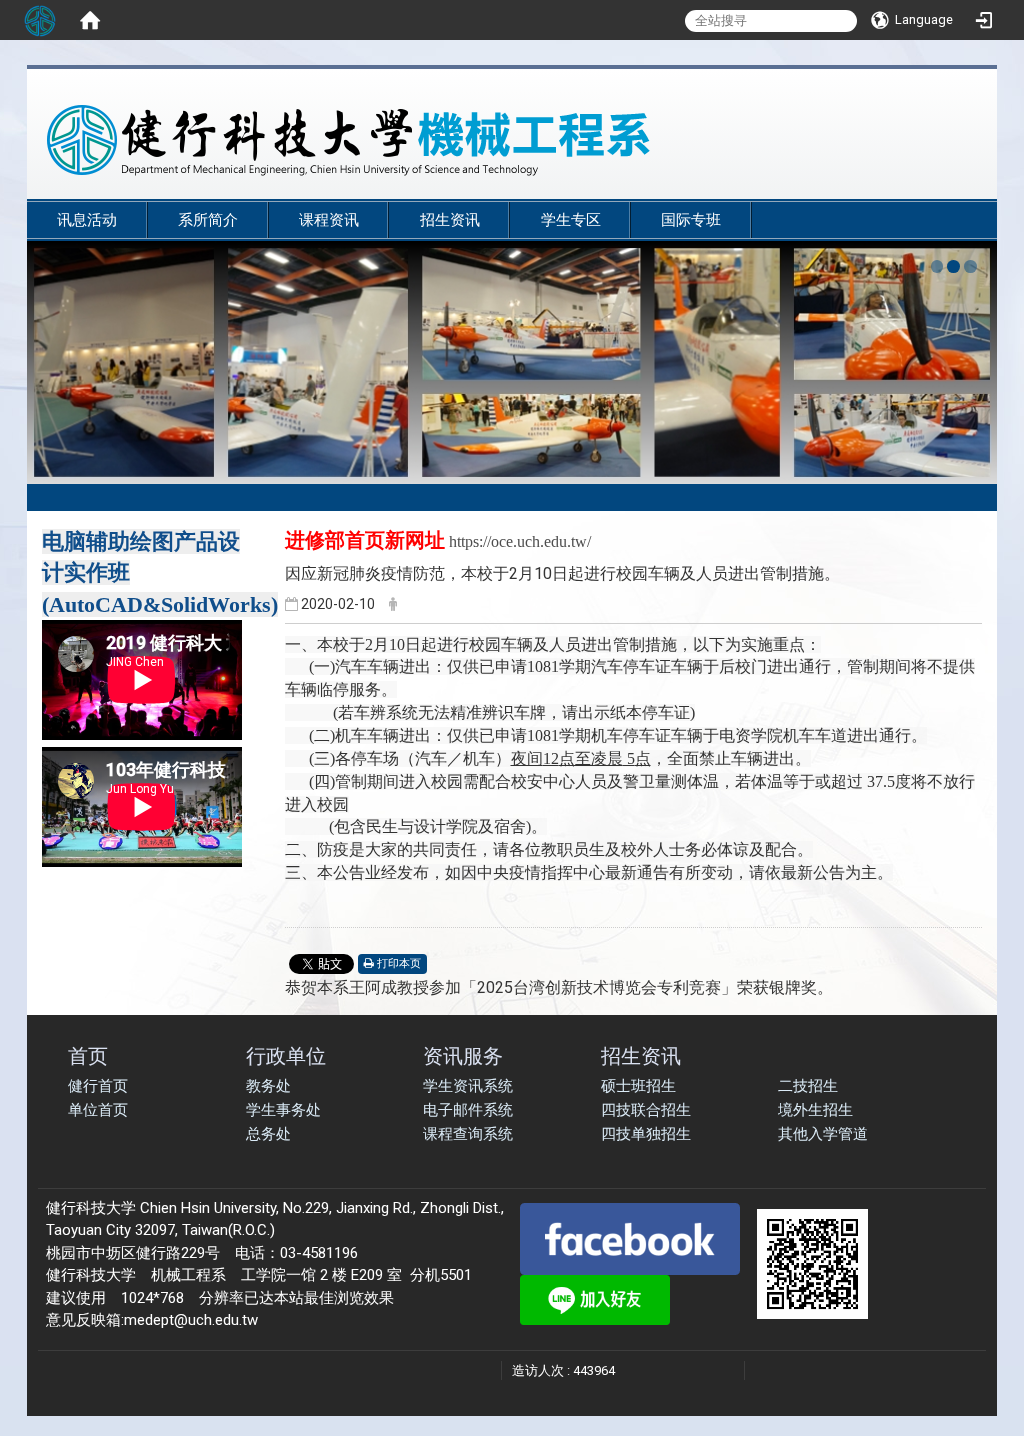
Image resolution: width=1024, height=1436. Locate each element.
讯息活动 (87, 220)
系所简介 (208, 220)
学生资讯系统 (468, 1086)
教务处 (268, 1086)
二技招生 (808, 1086)
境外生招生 (815, 1110)
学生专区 (571, 220)
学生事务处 (283, 1110)
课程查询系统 (468, 1134)
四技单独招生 (646, 1134)
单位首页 (98, 1110)
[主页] (467, 140)
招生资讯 (450, 220)
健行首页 (98, 1086)
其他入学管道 (823, 1134)
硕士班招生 (638, 1086)
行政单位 (286, 1055)
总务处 (268, 1134)
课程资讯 (329, 220)
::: (966, 191)
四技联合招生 (646, 1110)
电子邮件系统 (468, 1110)
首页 (88, 1055)
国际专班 (691, 220)
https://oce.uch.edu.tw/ (520, 541)
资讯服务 (463, 1055)
